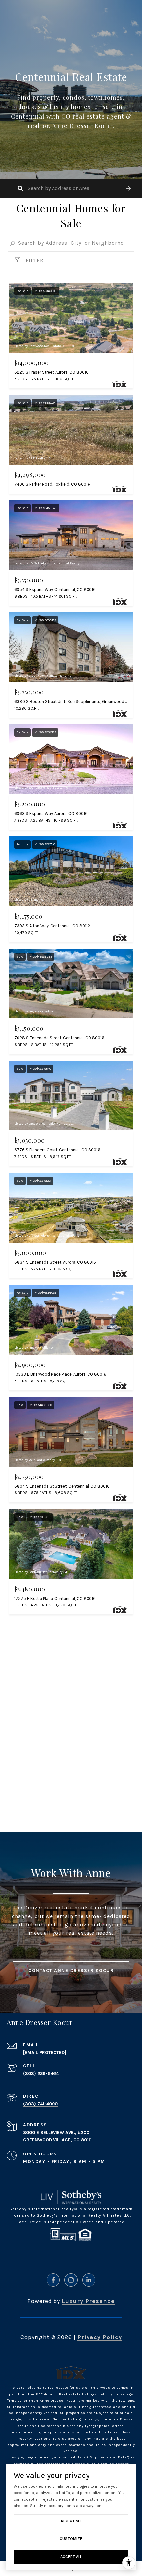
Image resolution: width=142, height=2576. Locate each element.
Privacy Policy (100, 2337)
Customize (71, 2539)
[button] (129, 188)
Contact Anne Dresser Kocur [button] (71, 1971)
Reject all (71, 2521)
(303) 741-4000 (40, 2104)
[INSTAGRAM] (71, 2280)
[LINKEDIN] (89, 2280)
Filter (34, 260)
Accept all (71, 2557)
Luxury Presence (88, 2301)
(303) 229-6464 (41, 2073)
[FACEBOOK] (53, 2280)
